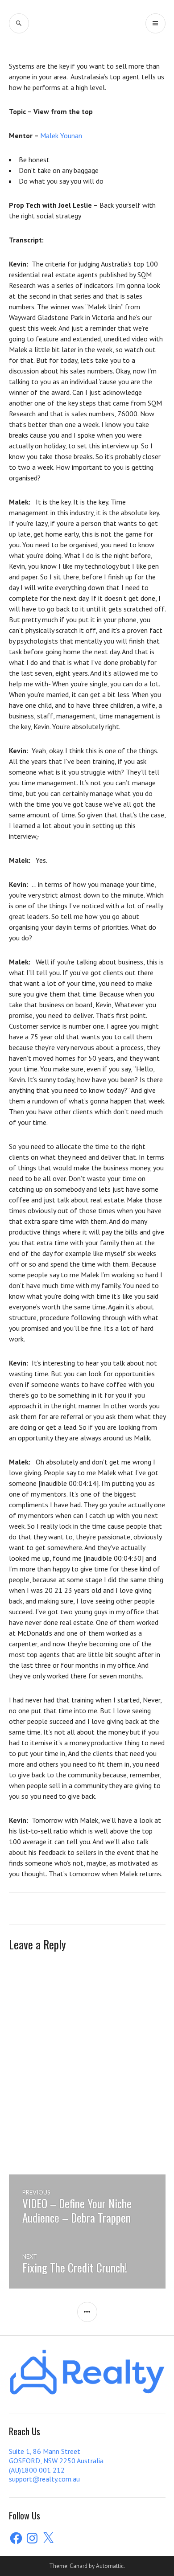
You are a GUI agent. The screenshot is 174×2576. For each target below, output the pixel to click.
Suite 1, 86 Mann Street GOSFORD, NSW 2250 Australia (56, 2456)
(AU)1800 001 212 (37, 2470)
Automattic (110, 2566)
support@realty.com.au (44, 2479)
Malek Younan (61, 135)
